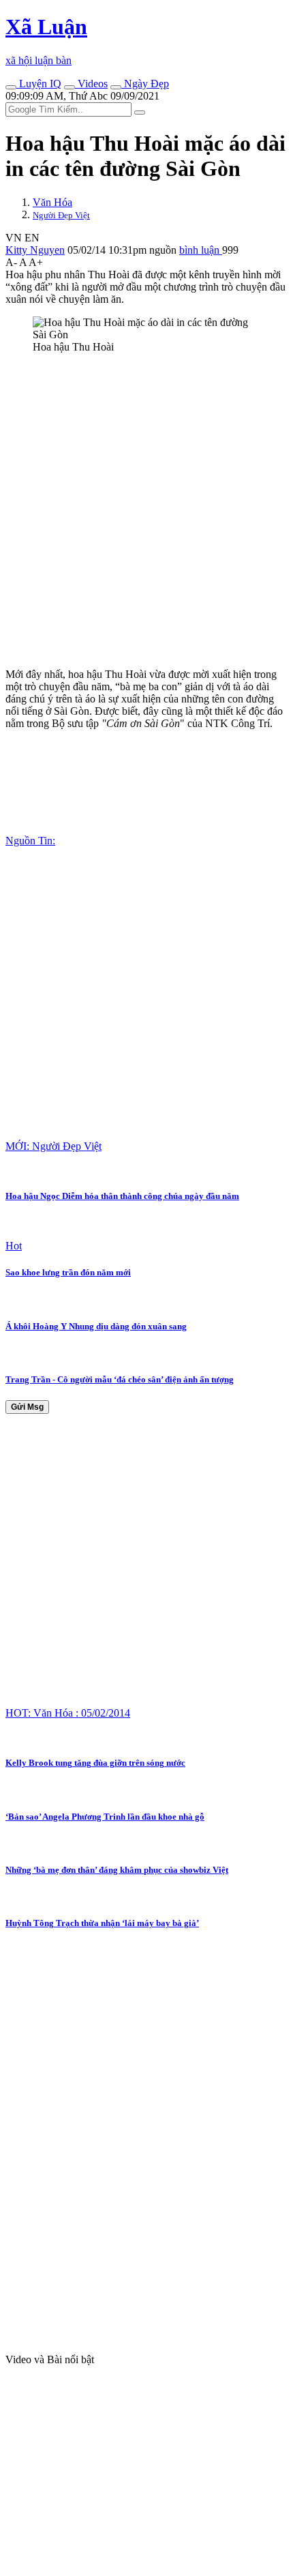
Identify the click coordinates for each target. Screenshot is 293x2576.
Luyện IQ (39, 84)
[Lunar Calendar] (116, 87)
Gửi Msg (27, 1407)
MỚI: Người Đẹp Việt (53, 1146)
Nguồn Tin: (30, 841)
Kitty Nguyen (35, 250)
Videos (91, 84)
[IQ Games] (11, 87)
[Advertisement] (146, 511)
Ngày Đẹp (145, 84)
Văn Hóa (52, 202)
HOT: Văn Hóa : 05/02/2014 (68, 1713)
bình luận (201, 250)
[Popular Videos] (70, 87)
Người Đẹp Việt (61, 215)
